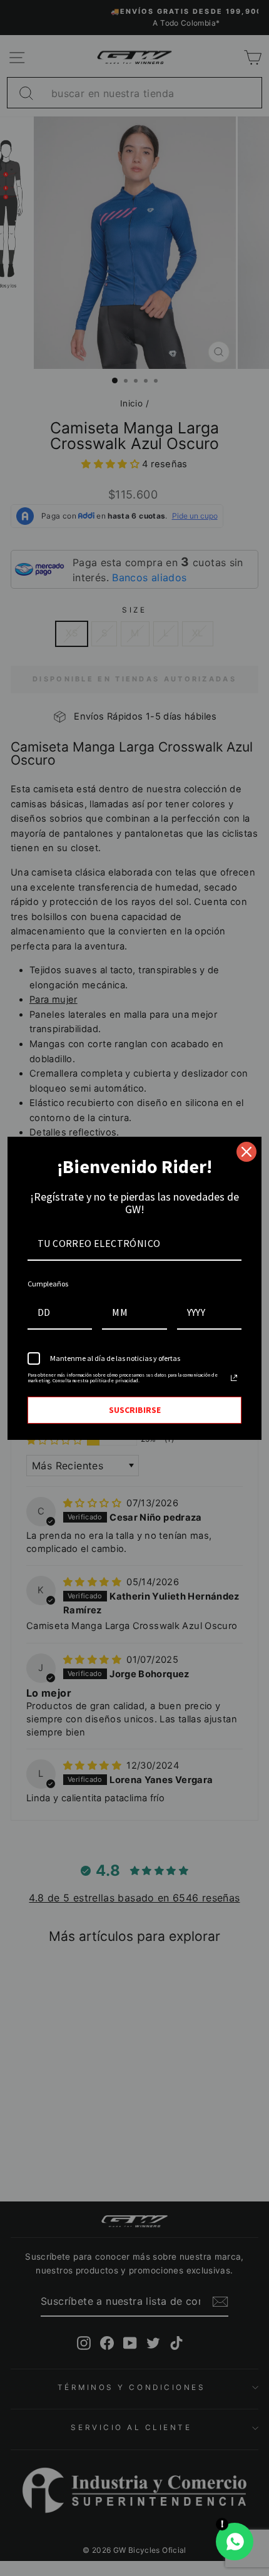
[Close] (246, 1152)
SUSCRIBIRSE (135, 1410)
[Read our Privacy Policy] (234, 1378)
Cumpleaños (48, 1284)
